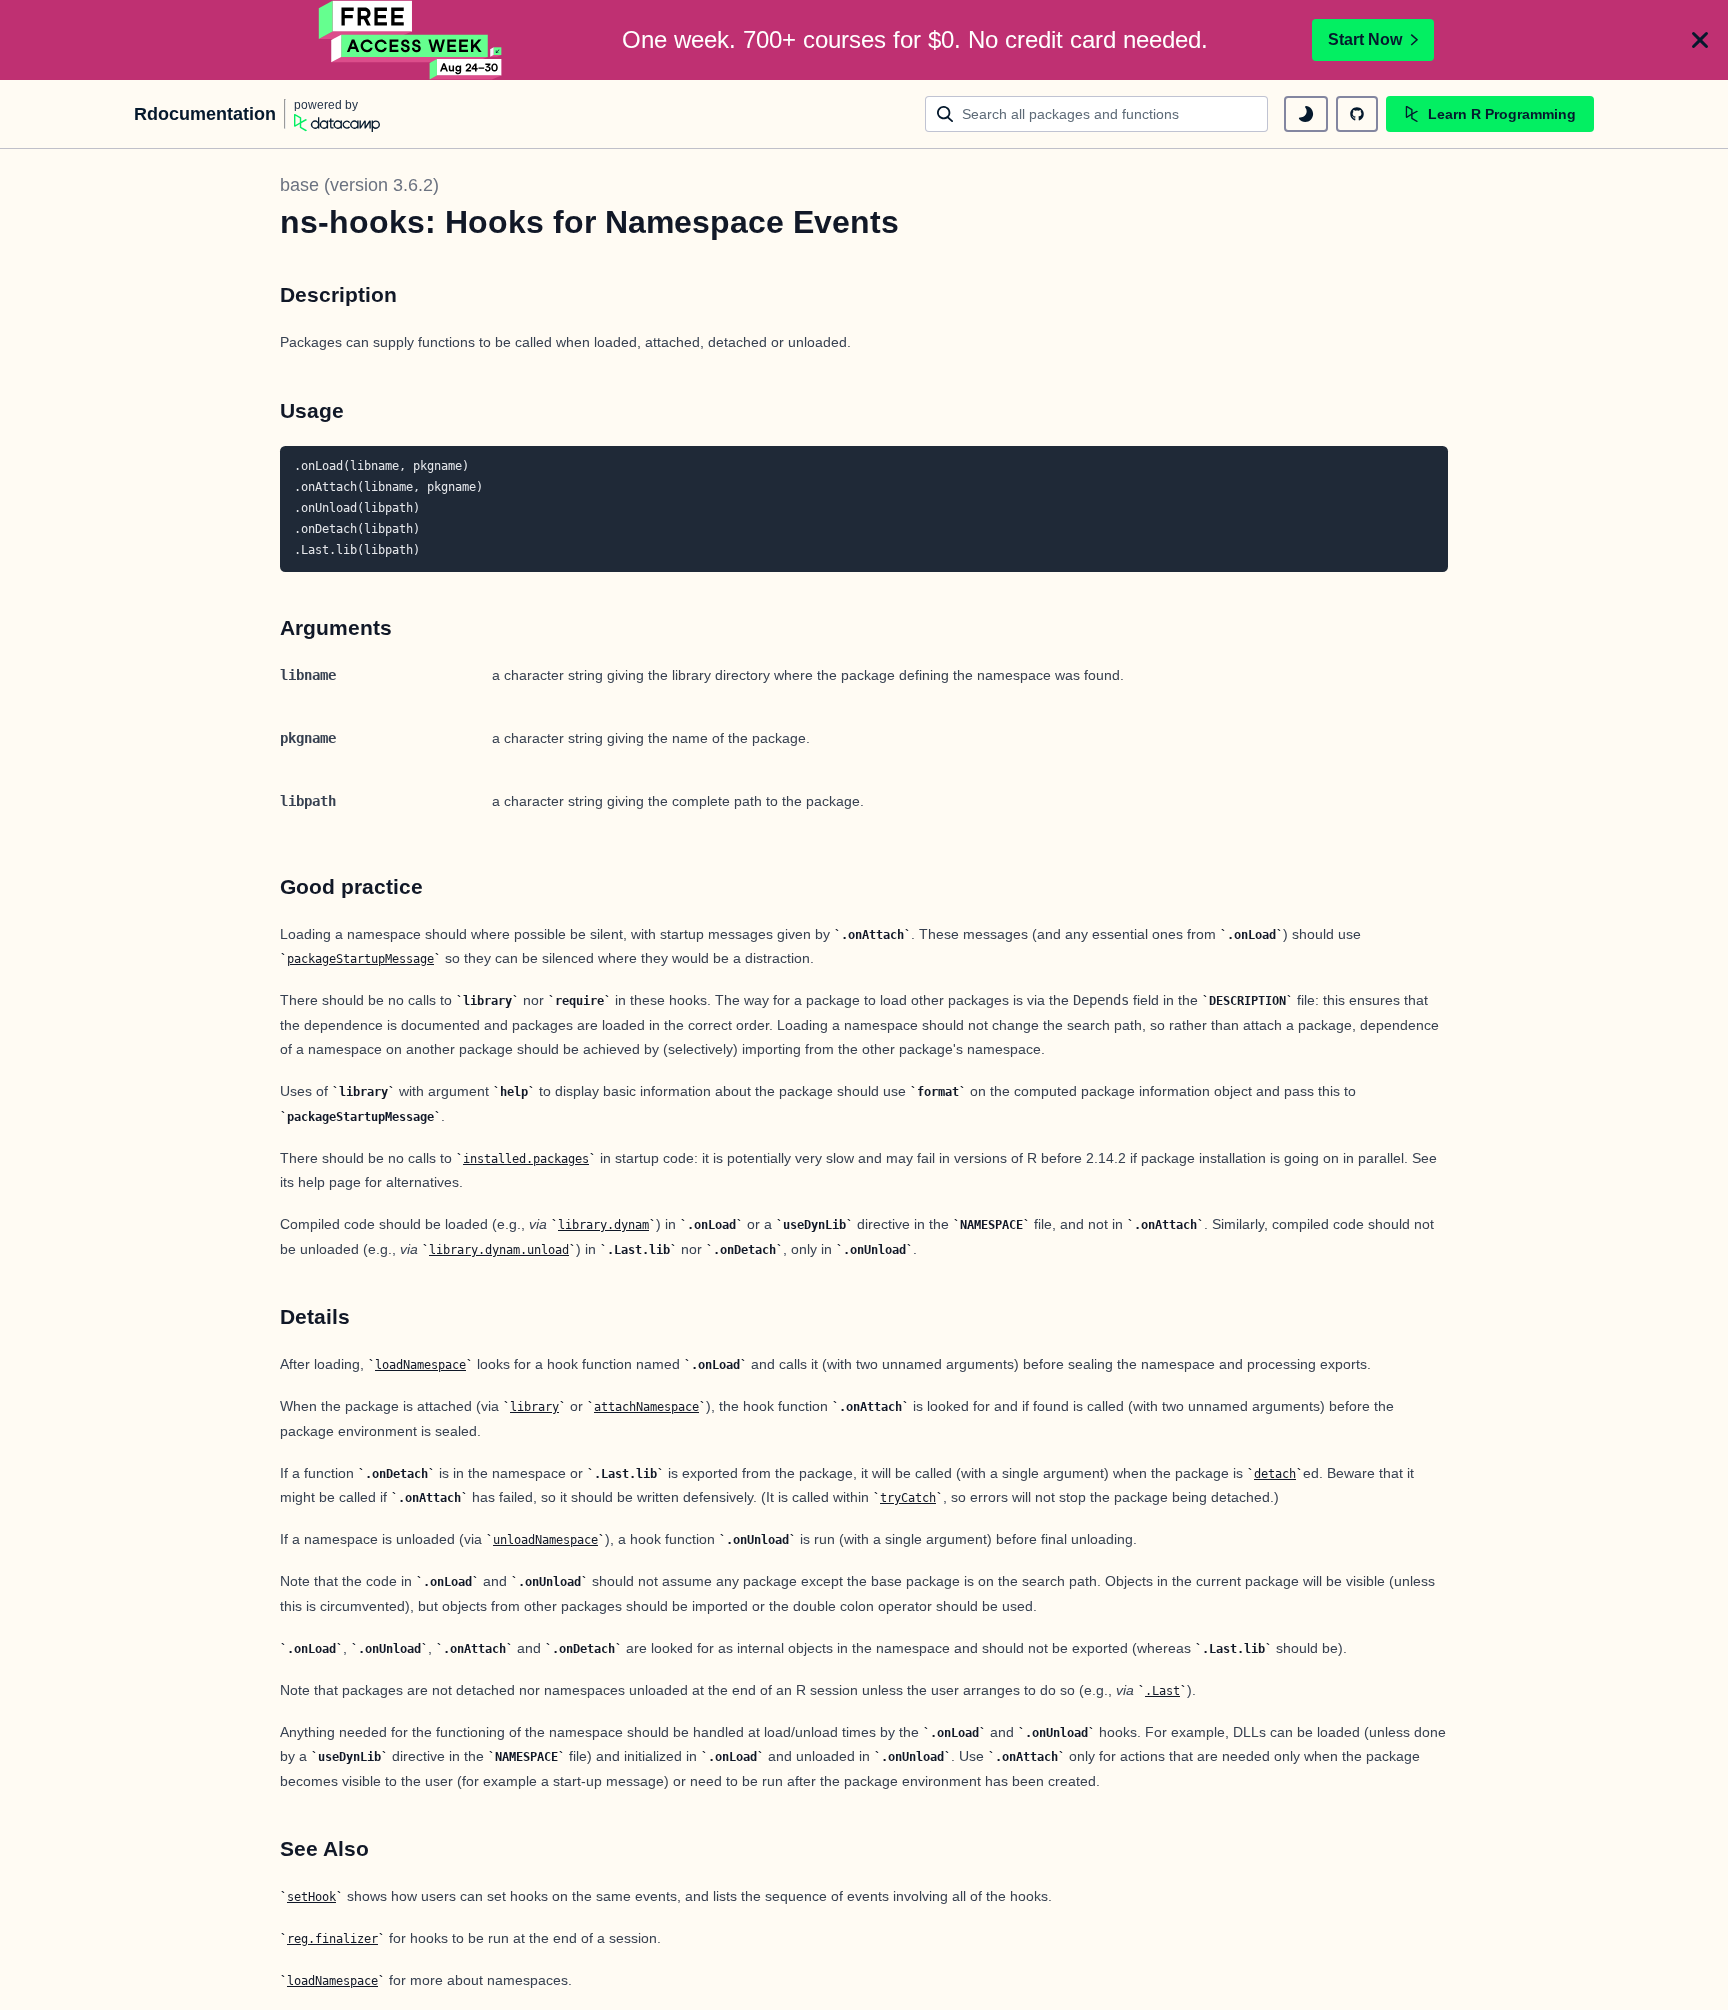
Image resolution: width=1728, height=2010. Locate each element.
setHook (311, 1897)
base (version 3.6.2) (359, 185)
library (534, 1407)
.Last (1162, 1691)
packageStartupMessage (360, 959)
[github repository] (1357, 114)
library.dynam (603, 1225)
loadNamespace (420, 1365)
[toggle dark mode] (1306, 114)
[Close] (1700, 40)
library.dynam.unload (499, 1250)
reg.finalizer (332, 1939)
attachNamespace (646, 1407)
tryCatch (908, 1498)
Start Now (1365, 39)
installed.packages (526, 1159)
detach (1275, 1474)
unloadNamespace (545, 1540)
